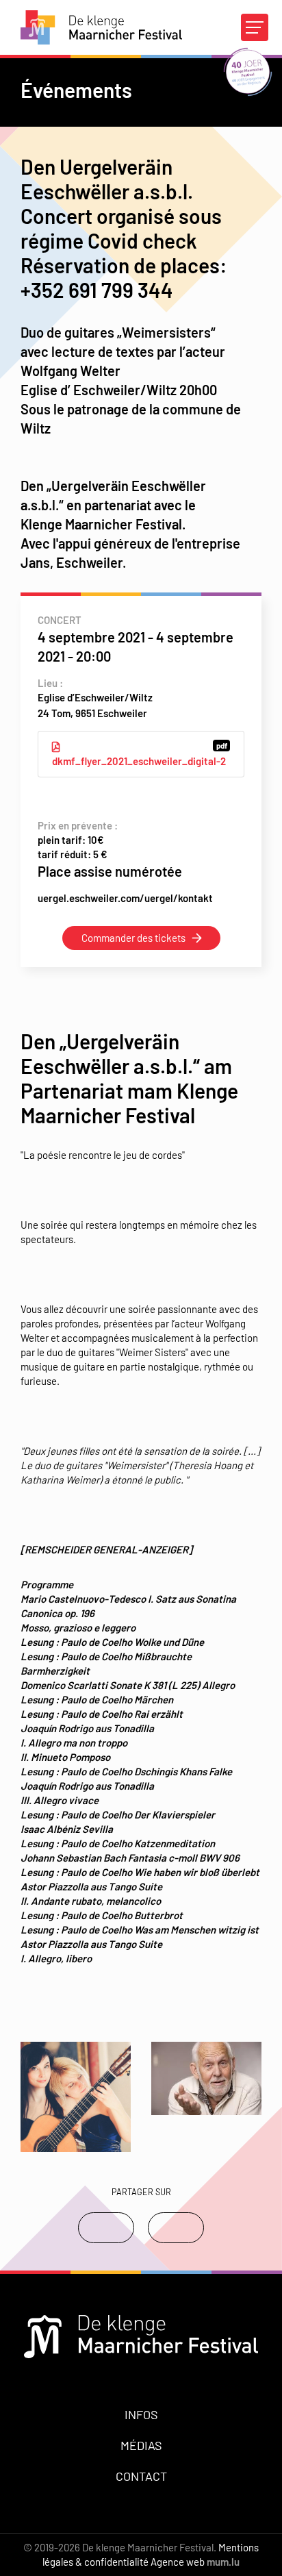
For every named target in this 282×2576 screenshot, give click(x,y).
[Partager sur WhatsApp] (176, 2228)
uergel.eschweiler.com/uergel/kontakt (125, 898)
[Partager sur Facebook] (106, 2228)
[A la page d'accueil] (101, 27)
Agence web (178, 2562)
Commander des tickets (133, 938)
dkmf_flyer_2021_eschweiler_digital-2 (140, 754)
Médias (141, 2445)
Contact (141, 2476)
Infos (141, 2414)
